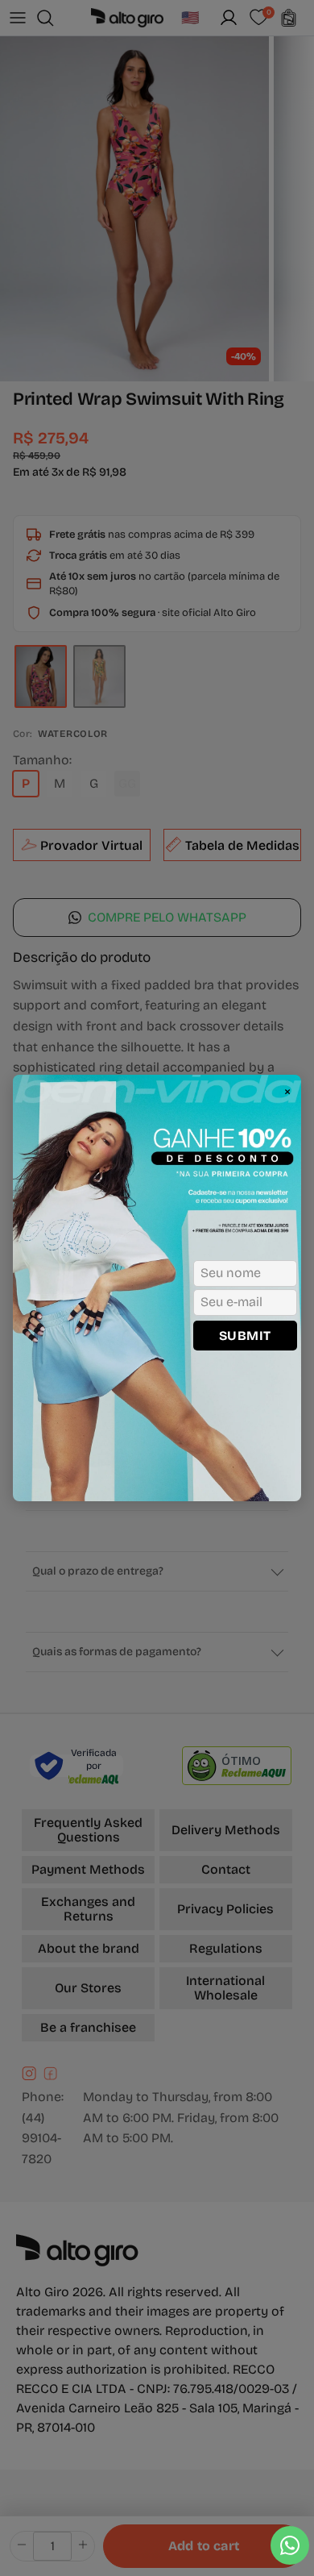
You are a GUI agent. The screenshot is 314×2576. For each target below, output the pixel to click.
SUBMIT (245, 1336)
